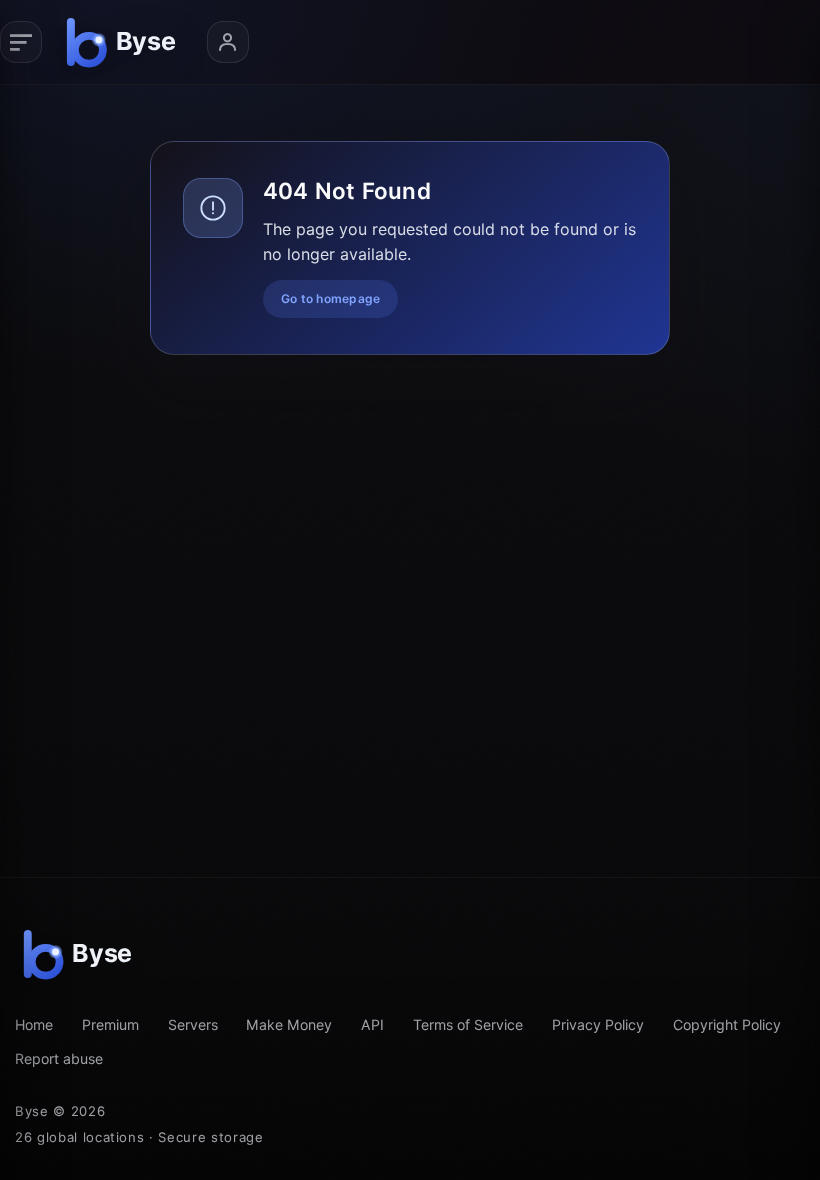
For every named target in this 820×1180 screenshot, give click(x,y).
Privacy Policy (598, 1024)
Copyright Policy (727, 1024)
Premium (110, 1024)
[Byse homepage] (124, 42)
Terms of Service (468, 1024)
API (372, 1024)
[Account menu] (228, 42)
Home (34, 1024)
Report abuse (59, 1058)
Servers (193, 1024)
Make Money (289, 1024)
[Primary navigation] (21, 42)
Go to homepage (330, 298)
